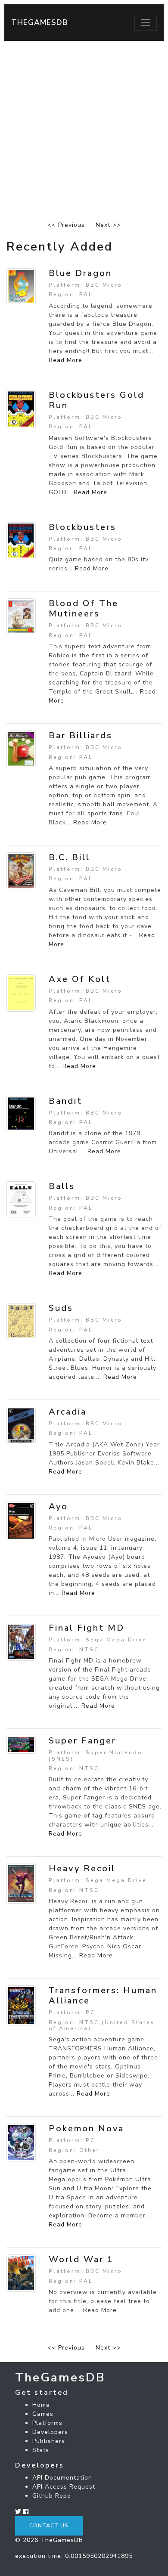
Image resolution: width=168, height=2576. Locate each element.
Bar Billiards (81, 735)
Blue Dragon (80, 273)
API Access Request (64, 2487)
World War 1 (81, 2259)
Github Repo (52, 2496)
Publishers (49, 2441)
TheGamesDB (40, 22)
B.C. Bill (69, 857)
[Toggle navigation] (146, 22)
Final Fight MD (87, 1628)
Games (43, 2414)
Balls (62, 1186)
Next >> (108, 225)
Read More (65, 360)
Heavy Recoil (82, 1869)
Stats (41, 2450)
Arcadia (68, 1412)
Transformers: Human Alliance (103, 1995)
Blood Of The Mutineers (84, 608)
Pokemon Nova (86, 2129)
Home (41, 2405)
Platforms (47, 2423)
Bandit (65, 1101)
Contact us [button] (49, 2526)
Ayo (58, 1506)
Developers (50, 2432)
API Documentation (62, 2478)
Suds (61, 1308)
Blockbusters (82, 527)
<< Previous (66, 225)
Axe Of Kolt (80, 979)
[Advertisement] (84, 129)
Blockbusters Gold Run (96, 400)
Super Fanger (82, 1741)
